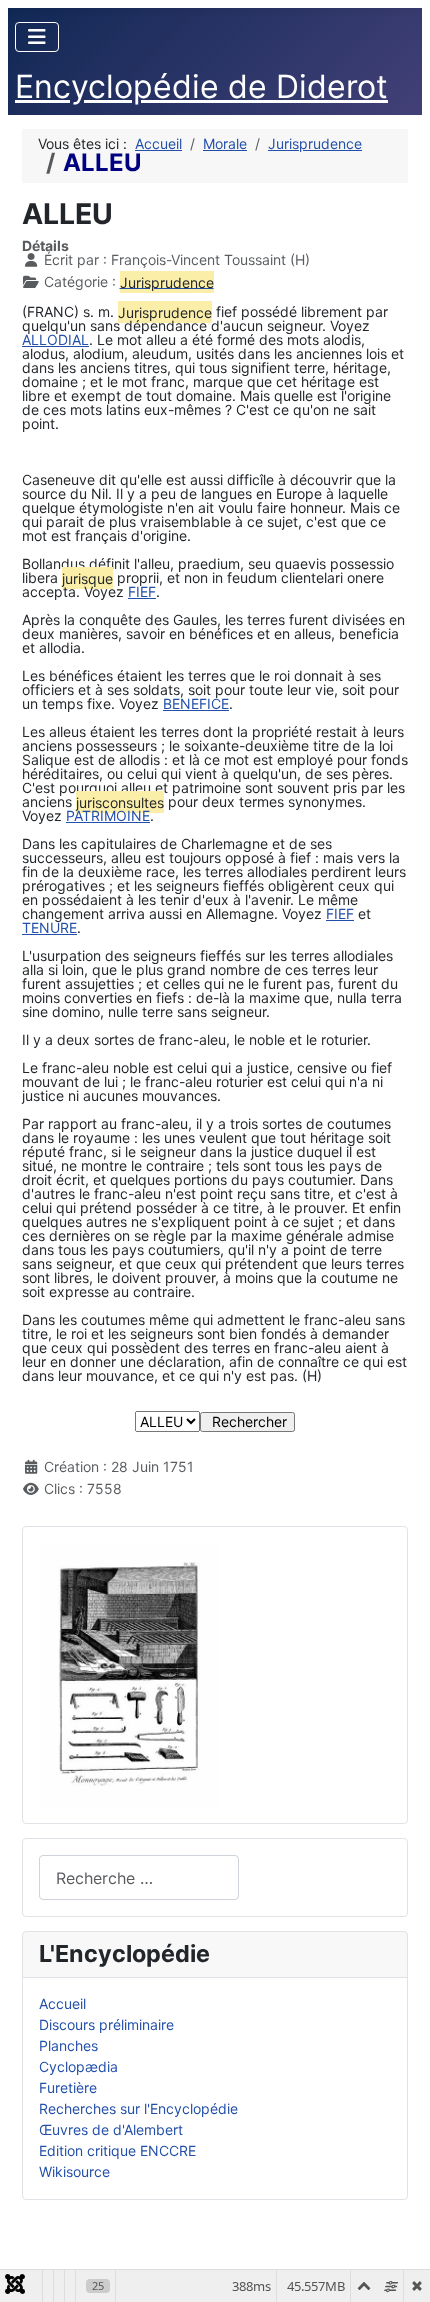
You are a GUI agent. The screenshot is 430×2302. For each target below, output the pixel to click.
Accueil (62, 2003)
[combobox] (139, 1877)
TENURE (49, 927)
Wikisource (74, 2171)
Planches (68, 2045)
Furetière (68, 2087)
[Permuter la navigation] (37, 37)
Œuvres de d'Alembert (111, 2129)
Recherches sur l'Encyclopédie (138, 2108)
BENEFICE (196, 703)
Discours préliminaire (106, 2024)
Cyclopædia (78, 2066)
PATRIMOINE (108, 815)
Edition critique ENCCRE (117, 2150)
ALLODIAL (55, 339)
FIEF (142, 591)
